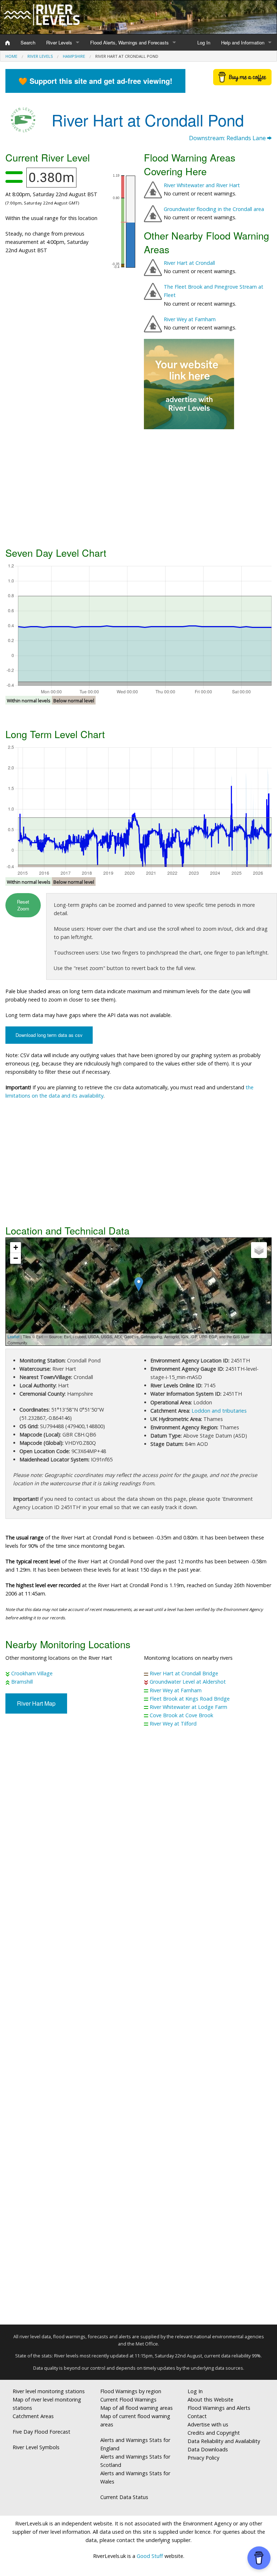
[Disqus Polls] (138, 1840)
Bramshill (22, 1682)
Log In (204, 42)
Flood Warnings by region (131, 2391)
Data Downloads (208, 2449)
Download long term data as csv (49, 1035)
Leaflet (14, 1336)
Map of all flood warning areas (137, 2408)
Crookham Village (32, 1673)
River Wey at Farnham (190, 319)
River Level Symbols (36, 2447)
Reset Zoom (23, 905)
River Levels (59, 42)
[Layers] (259, 1250)
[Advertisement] (138, 487)
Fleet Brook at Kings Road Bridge (190, 1699)
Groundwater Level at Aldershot (188, 1682)
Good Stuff (150, 2556)
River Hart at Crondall (189, 263)
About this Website (210, 2400)
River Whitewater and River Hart (202, 185)
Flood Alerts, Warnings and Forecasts (129, 42)
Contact (197, 2416)
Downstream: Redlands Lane (228, 138)
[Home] (8, 43)
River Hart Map (36, 1703)
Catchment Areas (33, 2416)
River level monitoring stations (49, 2391)
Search (28, 42)
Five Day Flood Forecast (41, 2432)
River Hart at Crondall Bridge (184, 1673)
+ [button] (16, 1247)
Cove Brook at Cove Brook (181, 1715)
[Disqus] (138, 2029)
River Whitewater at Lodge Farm (188, 1707)
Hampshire (74, 56)
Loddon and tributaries (219, 1411)
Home (11, 56)
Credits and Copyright (214, 2433)
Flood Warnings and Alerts (219, 2408)
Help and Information (243, 42)
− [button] (16, 1258)
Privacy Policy (203, 2458)
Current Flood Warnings (128, 2400)
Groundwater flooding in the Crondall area (214, 209)
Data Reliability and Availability (224, 2441)
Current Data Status (124, 2497)
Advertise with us (208, 2424)
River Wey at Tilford (173, 1724)
